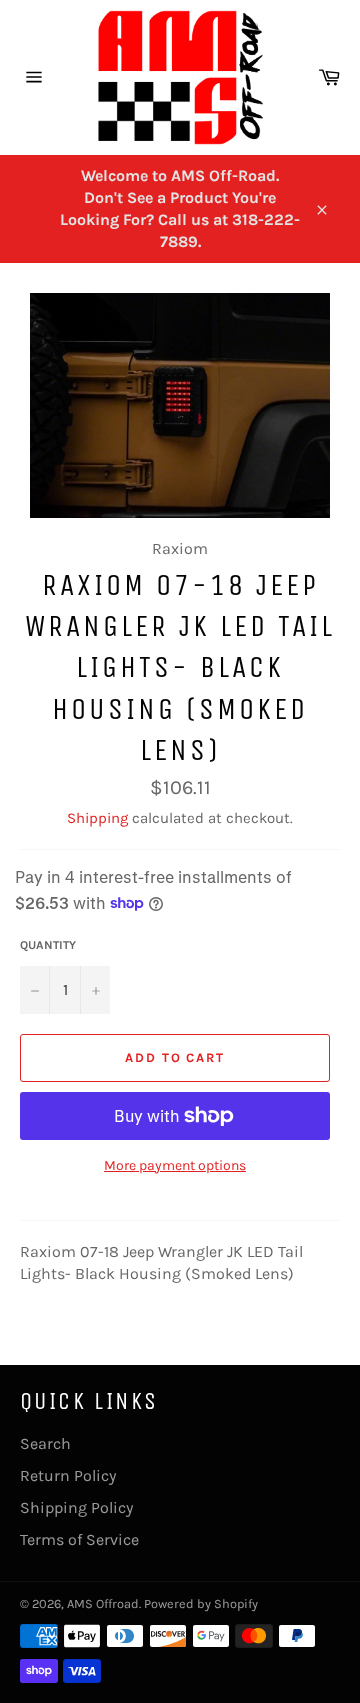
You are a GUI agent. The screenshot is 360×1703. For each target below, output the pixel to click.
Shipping (97, 818)
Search (45, 1443)
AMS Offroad (103, 1603)
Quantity (48, 945)
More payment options (175, 1165)
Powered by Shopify (201, 1603)
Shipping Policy (76, 1507)
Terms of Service (79, 1539)
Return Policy (68, 1475)
